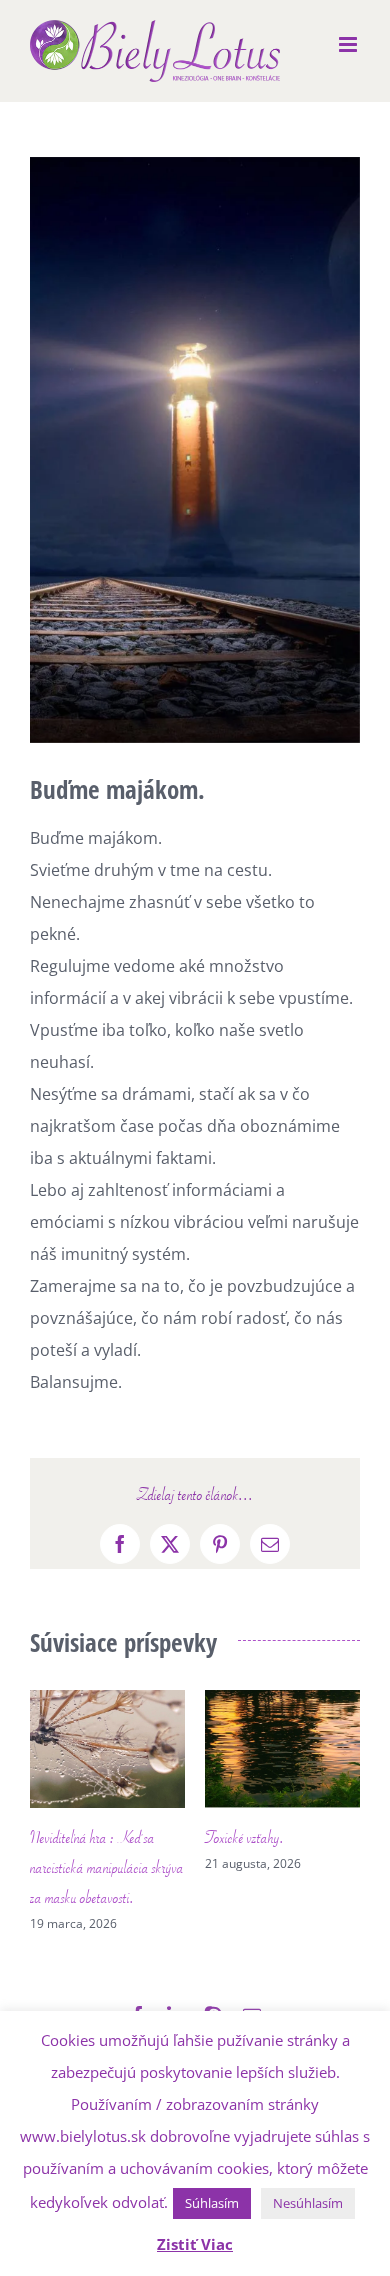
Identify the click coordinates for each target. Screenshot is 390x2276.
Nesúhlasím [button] (308, 2203)
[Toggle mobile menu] (349, 44)
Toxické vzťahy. (142, 1837)
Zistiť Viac (195, 2244)
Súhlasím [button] (212, 2203)
